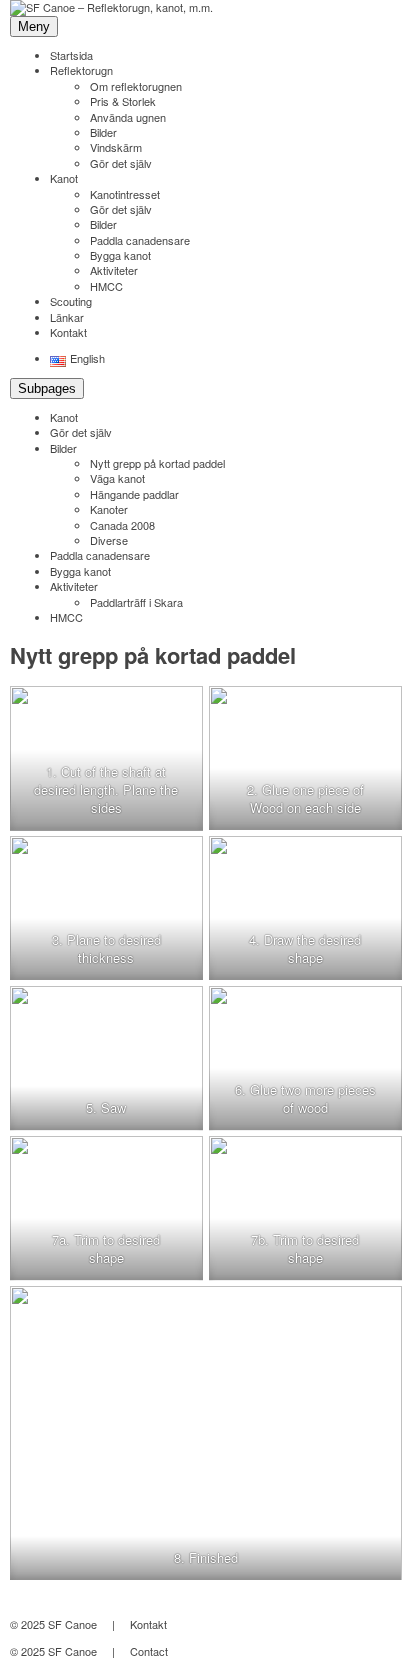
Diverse (109, 540)
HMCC (106, 286)
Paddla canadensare (140, 240)
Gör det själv (121, 163)
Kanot (64, 178)
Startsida (71, 55)
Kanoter (109, 509)
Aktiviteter (114, 270)
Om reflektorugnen (136, 86)
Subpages (47, 388)
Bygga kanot (120, 255)
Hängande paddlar (134, 494)
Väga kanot (117, 478)
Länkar (67, 317)
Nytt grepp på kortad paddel (157, 463)
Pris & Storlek (123, 101)
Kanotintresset (125, 194)
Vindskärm (116, 147)
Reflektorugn (81, 70)
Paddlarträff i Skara (136, 602)
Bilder (103, 132)
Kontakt (68, 332)
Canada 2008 (122, 525)
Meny (34, 26)
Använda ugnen (128, 117)
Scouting (71, 301)
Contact (149, 1651)
